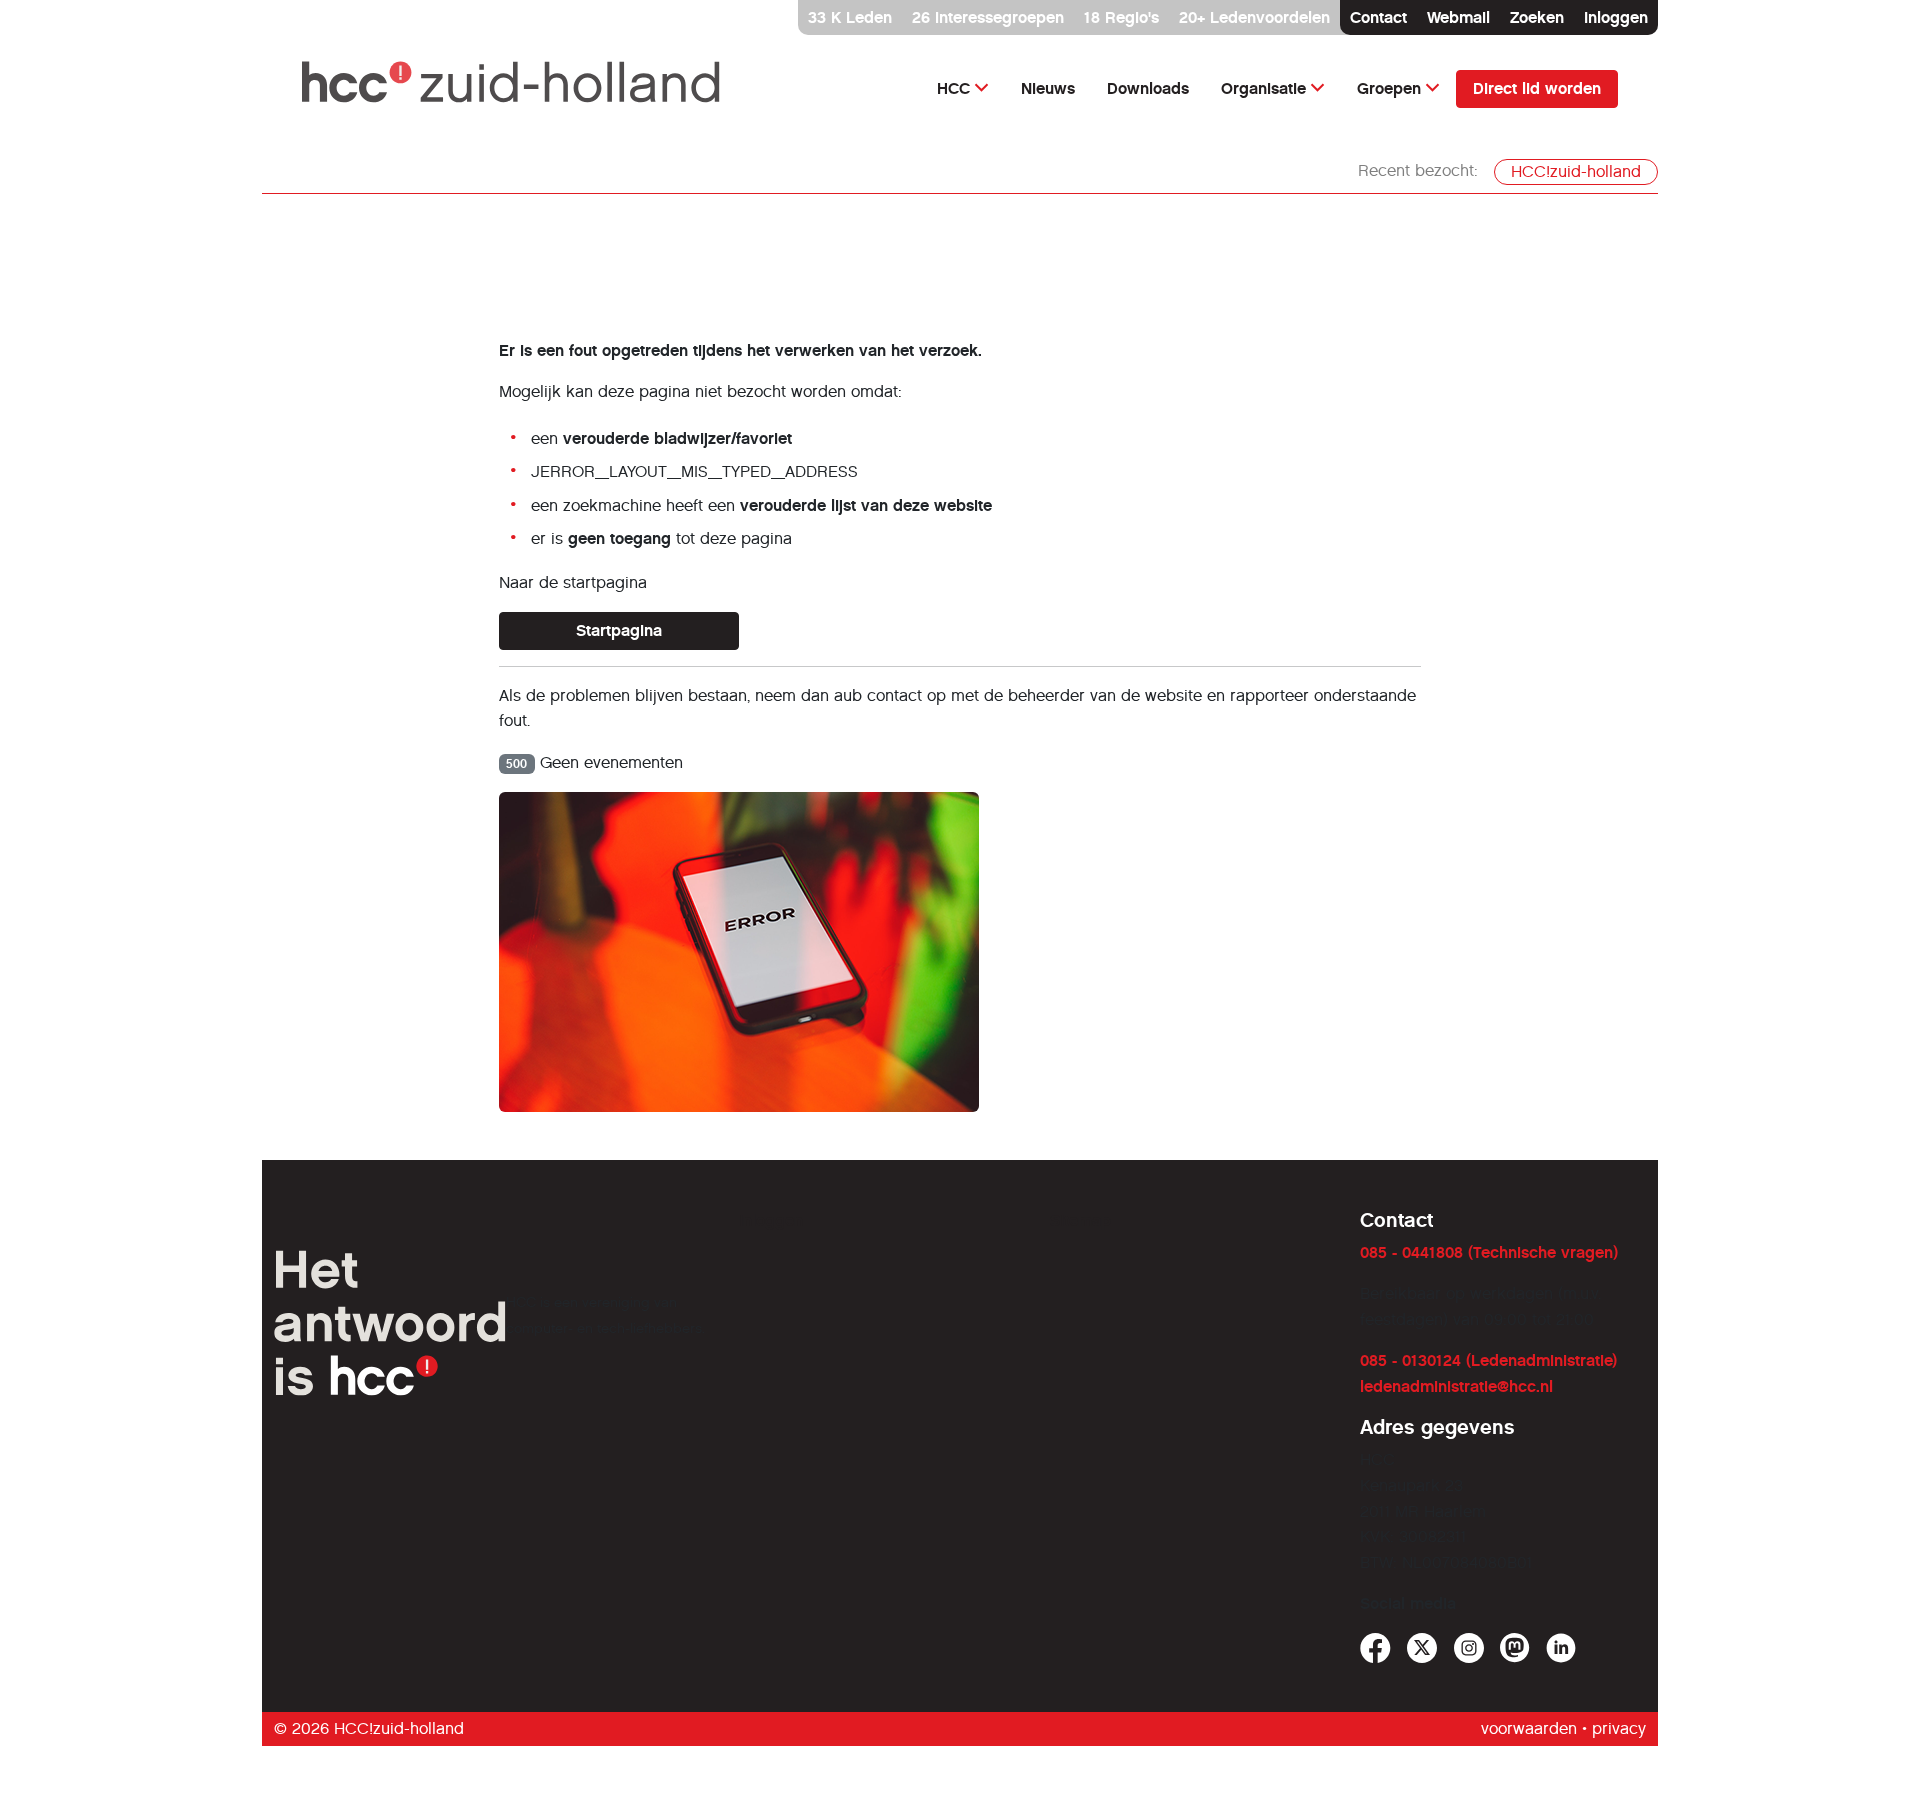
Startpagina (619, 630)
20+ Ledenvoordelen (1254, 17)
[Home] (513, 88)
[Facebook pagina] (1375, 1648)
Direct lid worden (1537, 88)
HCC (953, 88)
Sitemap (1080, 1220)
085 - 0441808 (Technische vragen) (1489, 1252)
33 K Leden (850, 17)
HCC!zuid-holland (1576, 171)
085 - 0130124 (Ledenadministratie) (1488, 1360)
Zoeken (1537, 17)
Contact (1378, 17)
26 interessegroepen (988, 17)
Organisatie (1263, 88)
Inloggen (1616, 17)
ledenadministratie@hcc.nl (1456, 1386)
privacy (1619, 1728)
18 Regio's (1121, 17)
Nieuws (1048, 88)
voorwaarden (1529, 1728)
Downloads (1148, 88)
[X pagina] (1422, 1648)
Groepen (1389, 88)
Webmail (1458, 17)
